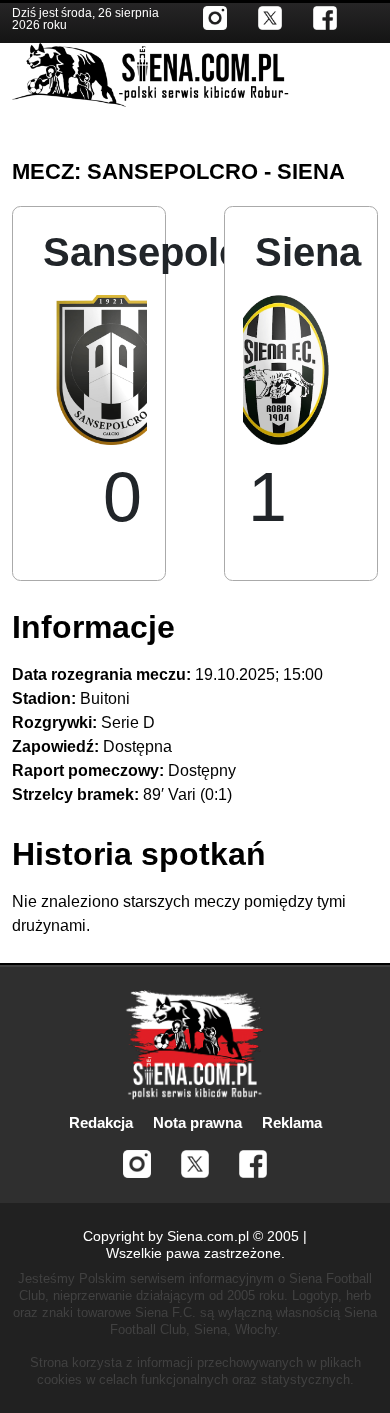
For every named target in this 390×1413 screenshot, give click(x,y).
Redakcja (101, 1122)
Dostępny (202, 770)
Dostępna (137, 746)
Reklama (292, 1122)
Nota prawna (197, 1122)
